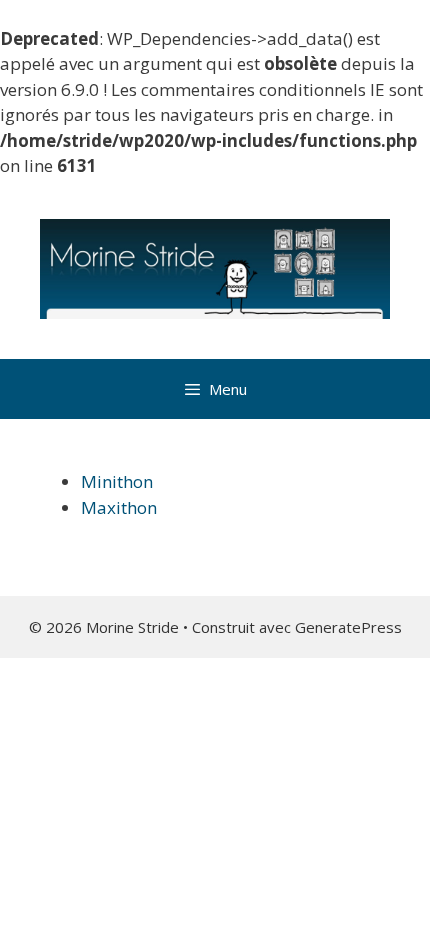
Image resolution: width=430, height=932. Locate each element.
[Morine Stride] (215, 266)
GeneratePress (348, 627)
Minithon (117, 481)
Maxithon (119, 507)
